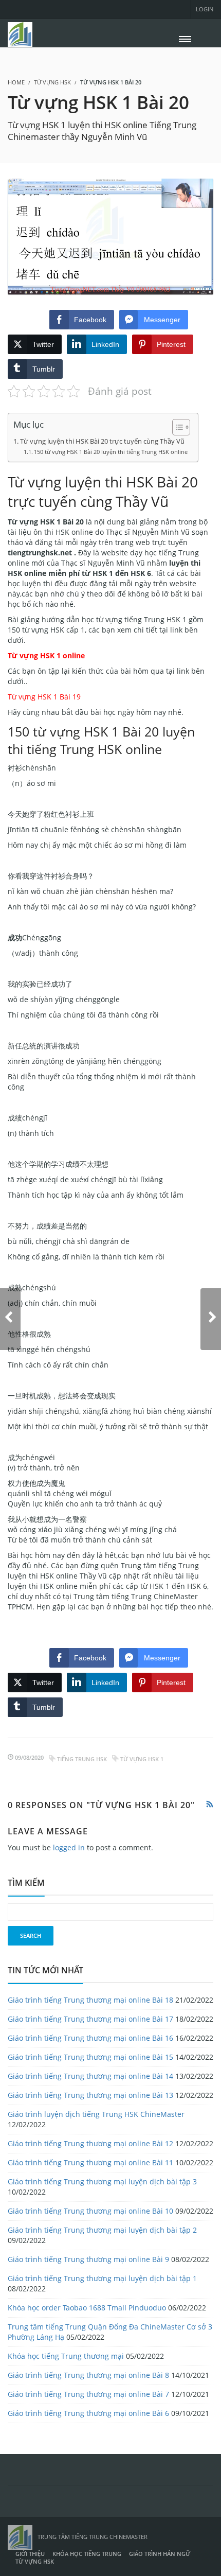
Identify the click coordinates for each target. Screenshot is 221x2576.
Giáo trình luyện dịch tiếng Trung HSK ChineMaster (96, 2114)
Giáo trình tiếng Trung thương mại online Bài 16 (90, 2038)
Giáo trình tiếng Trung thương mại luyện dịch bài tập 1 (102, 2278)
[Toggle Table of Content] (176, 427)
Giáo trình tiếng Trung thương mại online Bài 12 (90, 2143)
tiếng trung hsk (82, 1759)
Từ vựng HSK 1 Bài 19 (44, 697)
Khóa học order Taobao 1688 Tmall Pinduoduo (87, 2308)
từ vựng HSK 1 (142, 1759)
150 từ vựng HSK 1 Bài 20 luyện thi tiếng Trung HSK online (111, 452)
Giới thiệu (30, 2554)
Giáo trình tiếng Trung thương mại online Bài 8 (88, 2375)
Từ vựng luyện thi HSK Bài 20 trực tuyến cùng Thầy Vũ (102, 441)
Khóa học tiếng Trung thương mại (66, 2356)
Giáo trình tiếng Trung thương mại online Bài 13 (90, 2095)
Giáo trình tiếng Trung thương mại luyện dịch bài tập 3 (102, 2181)
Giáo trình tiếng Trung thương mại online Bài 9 (88, 2259)
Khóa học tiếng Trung (87, 2554)
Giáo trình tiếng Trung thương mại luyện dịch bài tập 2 (102, 2230)
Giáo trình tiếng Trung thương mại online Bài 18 (90, 2000)
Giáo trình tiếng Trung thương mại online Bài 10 (90, 2211)
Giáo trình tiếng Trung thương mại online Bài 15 (90, 2057)
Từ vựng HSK (52, 82)
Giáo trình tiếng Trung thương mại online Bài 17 (90, 2019)
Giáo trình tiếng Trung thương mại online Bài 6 (88, 2413)
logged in (69, 1847)
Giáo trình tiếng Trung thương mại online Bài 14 (90, 2076)
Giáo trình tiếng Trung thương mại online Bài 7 (88, 2394)
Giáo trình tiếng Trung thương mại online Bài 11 (90, 2162)
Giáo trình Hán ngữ (160, 2554)
